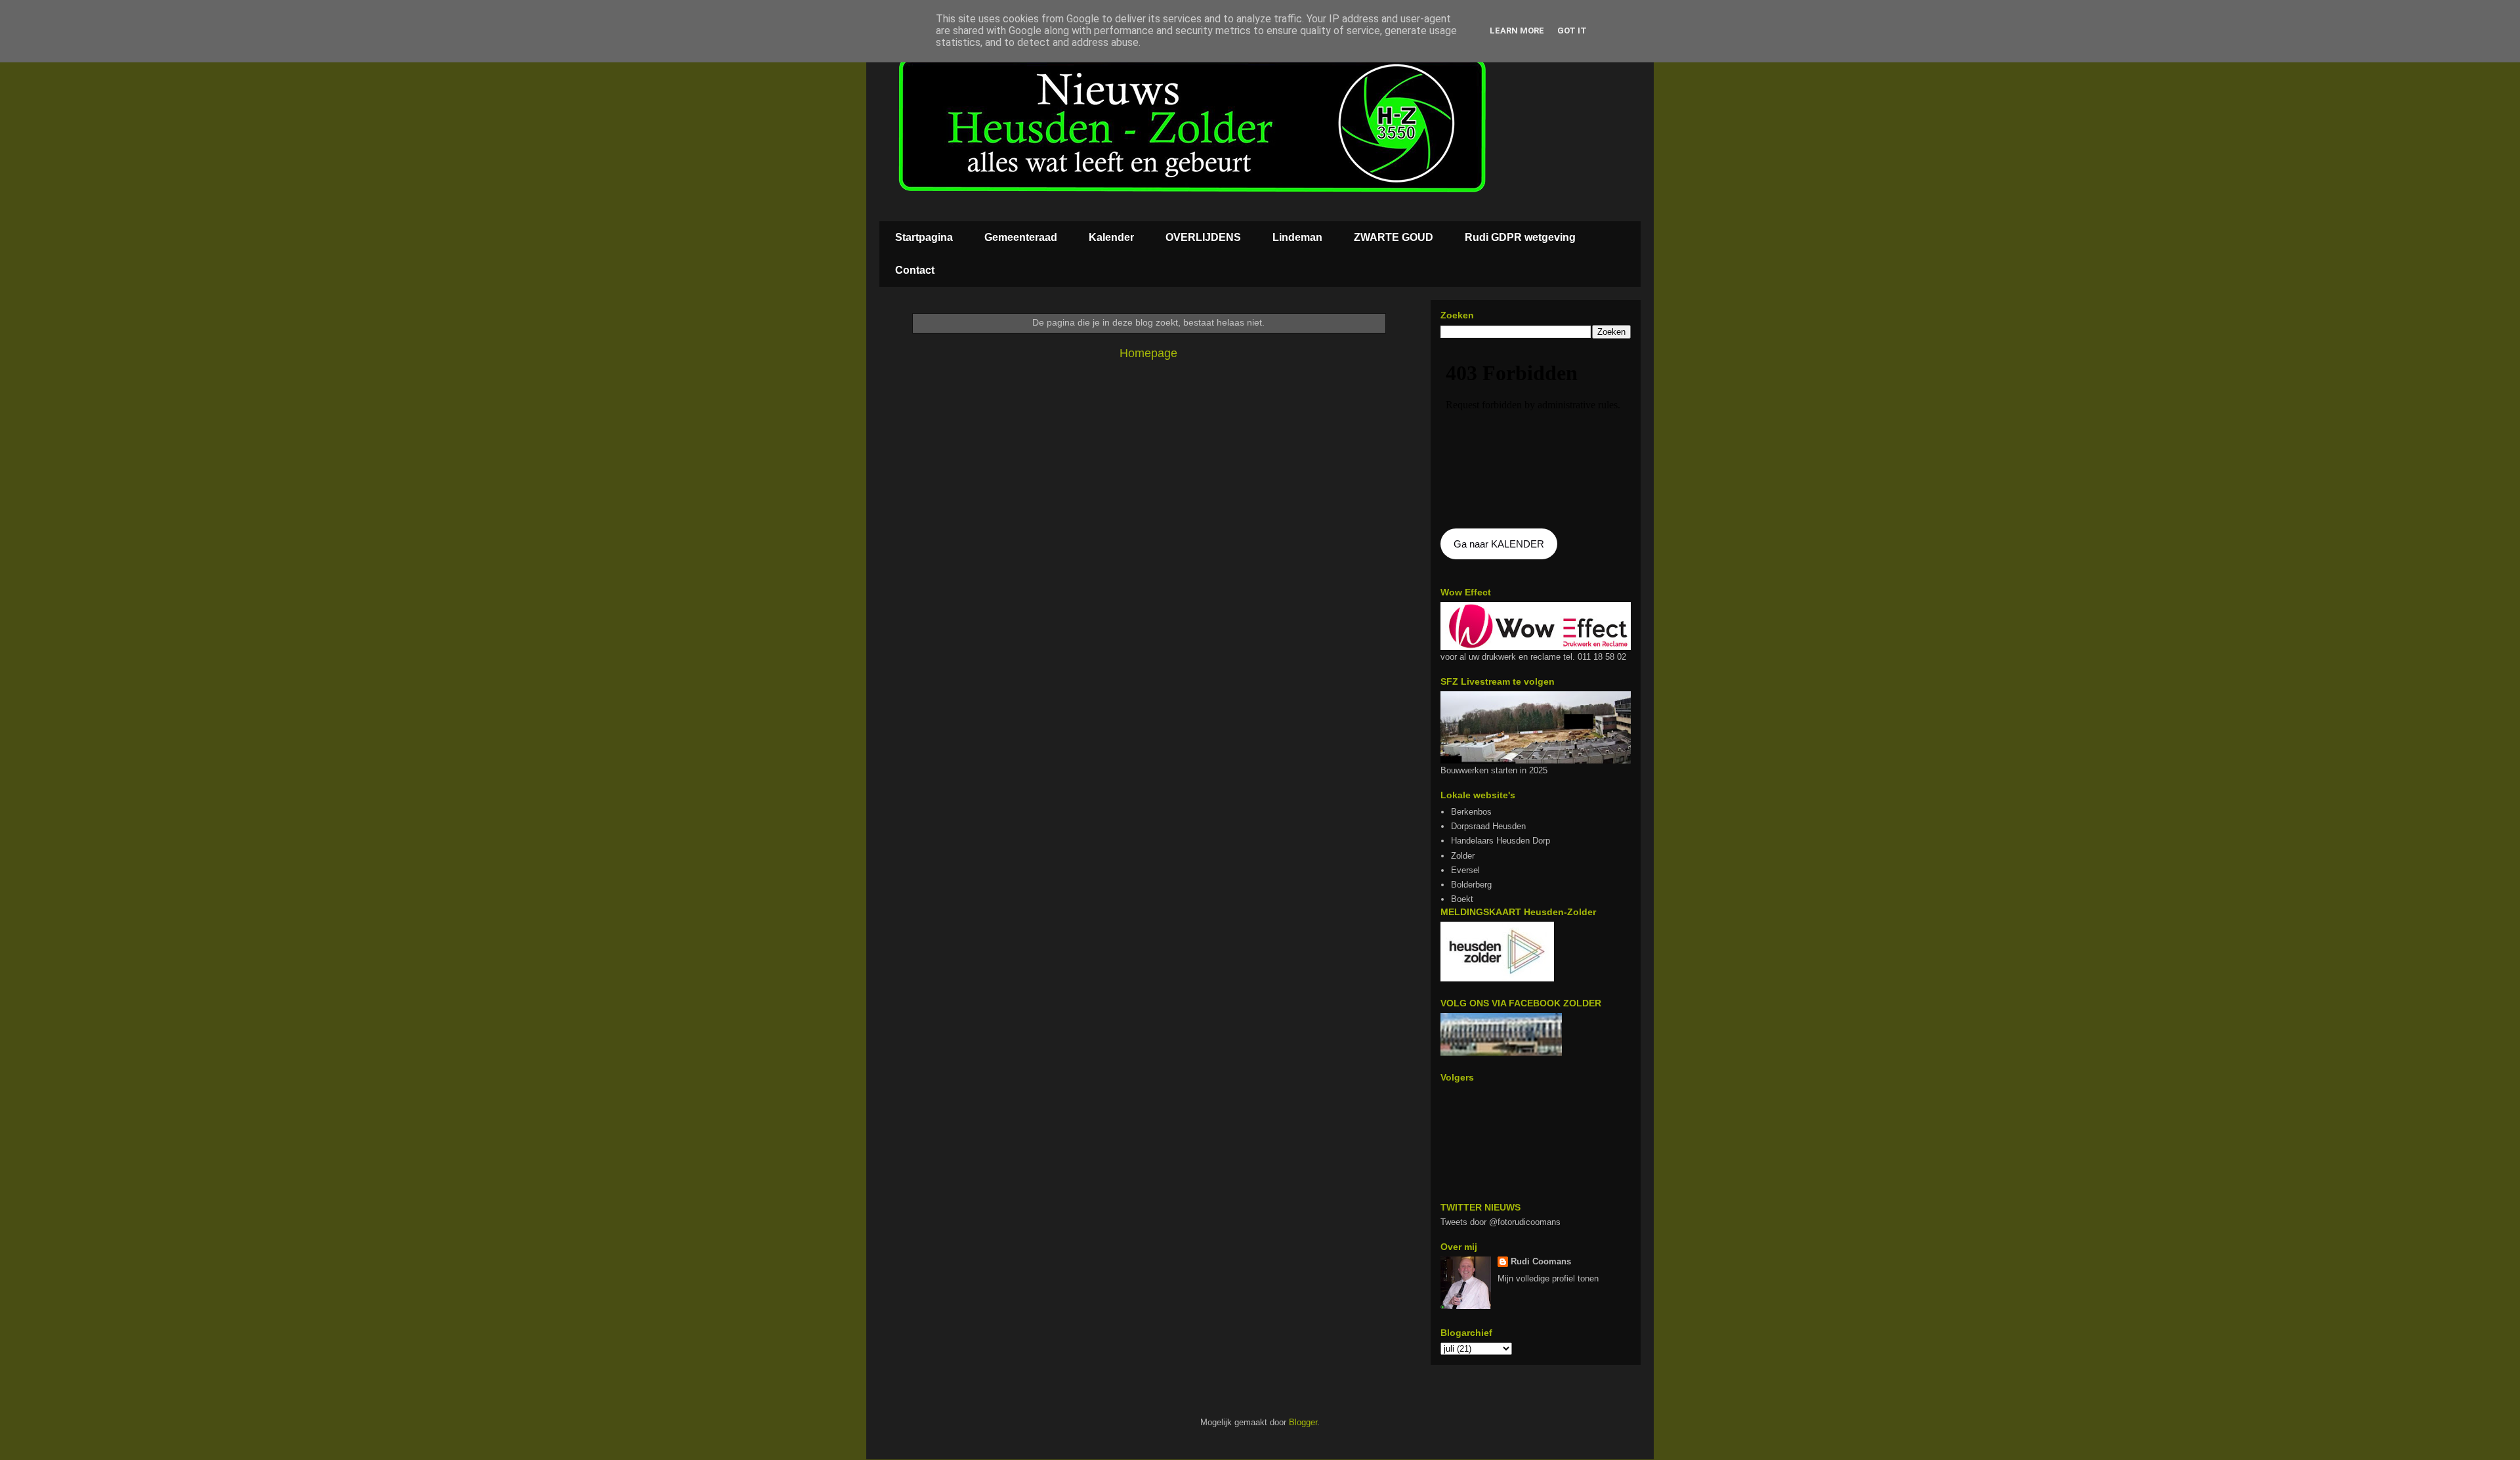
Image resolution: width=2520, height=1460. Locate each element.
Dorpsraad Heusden (1488, 826)
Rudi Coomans (1541, 1261)
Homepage (1148, 353)
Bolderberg (1471, 885)
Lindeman (1297, 237)
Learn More (1517, 31)
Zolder (1463, 856)
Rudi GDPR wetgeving (1520, 237)
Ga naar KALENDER (1499, 544)
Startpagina (924, 237)
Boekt (1462, 899)
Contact (915, 270)
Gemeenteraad (1021, 237)
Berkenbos (1471, 812)
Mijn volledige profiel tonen (1548, 1278)
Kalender (1111, 237)
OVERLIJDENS (1203, 237)
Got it (1572, 31)
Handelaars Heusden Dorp (1501, 841)
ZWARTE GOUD (1394, 237)
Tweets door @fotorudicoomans (1501, 1222)
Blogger (1303, 1422)
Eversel (1465, 870)
